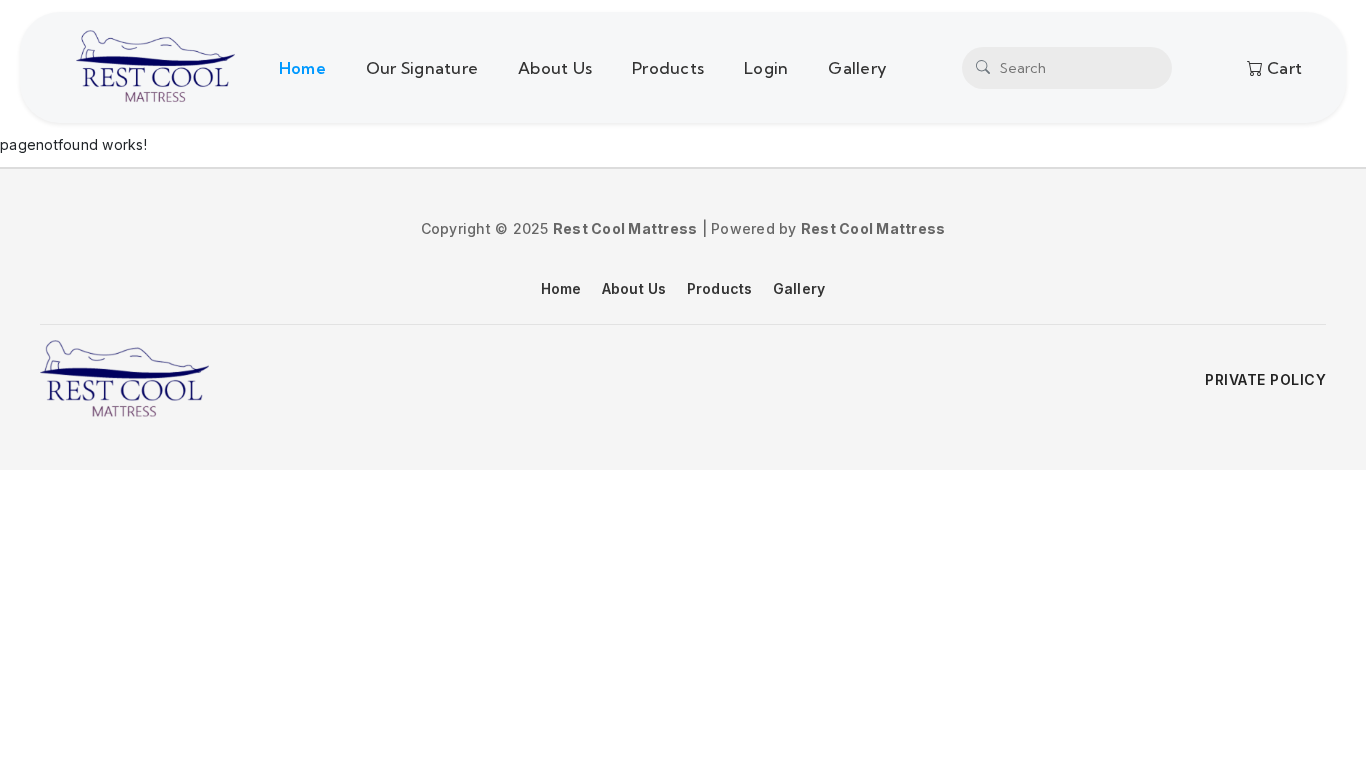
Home (302, 68)
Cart (1282, 68)
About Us (555, 68)
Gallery (857, 68)
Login (766, 68)
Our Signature (422, 68)
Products (668, 68)
